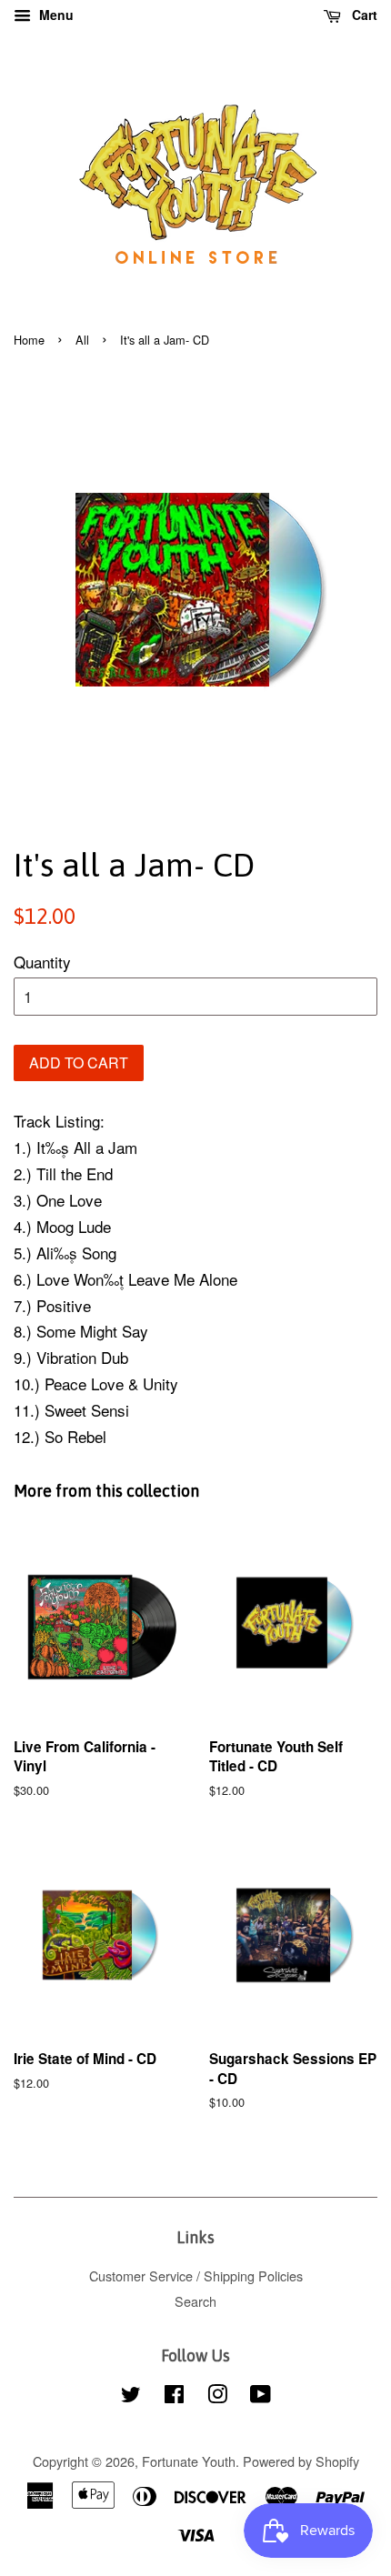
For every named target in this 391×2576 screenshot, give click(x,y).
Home (29, 340)
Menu (55, 15)
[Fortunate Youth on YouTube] (261, 2396)
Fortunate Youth (189, 2461)
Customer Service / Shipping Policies (196, 2275)
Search (195, 2301)
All (82, 340)
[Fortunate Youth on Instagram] (217, 2396)
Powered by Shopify (301, 2461)
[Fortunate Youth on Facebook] (174, 2396)
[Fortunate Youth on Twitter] (131, 2396)
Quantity (42, 962)
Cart (363, 15)
